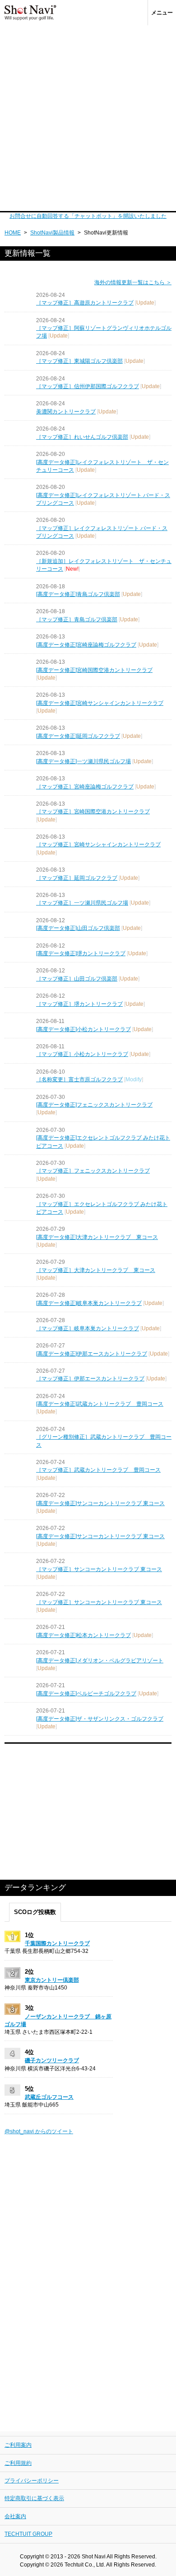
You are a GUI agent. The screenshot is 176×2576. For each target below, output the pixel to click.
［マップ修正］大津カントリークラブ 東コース (96, 1270)
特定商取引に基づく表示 (34, 2498)
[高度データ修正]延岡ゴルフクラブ (78, 736)
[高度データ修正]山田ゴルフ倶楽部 (78, 928)
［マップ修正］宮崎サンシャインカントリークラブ (98, 845)
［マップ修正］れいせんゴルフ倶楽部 (82, 437)
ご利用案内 (18, 2445)
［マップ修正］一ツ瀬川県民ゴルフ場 (82, 903)
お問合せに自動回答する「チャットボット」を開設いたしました (88, 216)
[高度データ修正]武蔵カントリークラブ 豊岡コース (100, 1404)
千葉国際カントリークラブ (57, 1943)
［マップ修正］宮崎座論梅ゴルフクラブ (85, 787)
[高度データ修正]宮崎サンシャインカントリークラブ (100, 703)
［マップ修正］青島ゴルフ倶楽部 (77, 619)
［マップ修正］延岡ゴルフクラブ (77, 878)
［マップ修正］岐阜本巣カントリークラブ (88, 1328)
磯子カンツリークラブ (52, 2060)
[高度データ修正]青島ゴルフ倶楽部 (78, 594)
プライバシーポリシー (32, 2481)
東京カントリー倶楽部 (52, 1980)
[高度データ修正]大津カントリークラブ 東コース (97, 1237)
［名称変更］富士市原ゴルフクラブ (79, 1079)
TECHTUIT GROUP (28, 2534)
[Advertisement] (88, 118)
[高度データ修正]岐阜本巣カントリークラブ (89, 1303)
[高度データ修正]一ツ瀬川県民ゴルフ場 (83, 761)
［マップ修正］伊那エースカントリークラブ (90, 1379)
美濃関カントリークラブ (66, 412)
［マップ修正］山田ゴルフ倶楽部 (77, 979)
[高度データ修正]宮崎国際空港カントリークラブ (94, 670)
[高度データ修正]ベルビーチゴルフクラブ (86, 1694)
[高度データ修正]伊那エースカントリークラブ (92, 1354)
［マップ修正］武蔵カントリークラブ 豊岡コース (98, 1470)
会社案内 (15, 2516)
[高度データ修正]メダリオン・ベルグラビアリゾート (100, 1661)
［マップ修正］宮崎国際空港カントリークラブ (93, 812)
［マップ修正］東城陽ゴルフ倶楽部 (79, 361)
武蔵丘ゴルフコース (49, 2097)
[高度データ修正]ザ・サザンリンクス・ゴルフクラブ (100, 1719)
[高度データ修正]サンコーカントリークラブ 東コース (100, 1503)
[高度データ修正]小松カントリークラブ (83, 1029)
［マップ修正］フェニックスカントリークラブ (93, 1171)
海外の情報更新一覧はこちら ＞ (133, 282)
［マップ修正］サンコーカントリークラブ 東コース (99, 1569)
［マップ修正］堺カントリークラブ (79, 1004)
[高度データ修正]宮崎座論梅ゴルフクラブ (86, 645)
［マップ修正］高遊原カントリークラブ (85, 303)
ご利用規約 (18, 2463)
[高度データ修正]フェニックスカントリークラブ (94, 1105)
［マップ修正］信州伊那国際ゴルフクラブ (88, 386)
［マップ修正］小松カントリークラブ (82, 1054)
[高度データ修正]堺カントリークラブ (81, 953)
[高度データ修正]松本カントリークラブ (83, 1635)
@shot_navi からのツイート (39, 2131)
